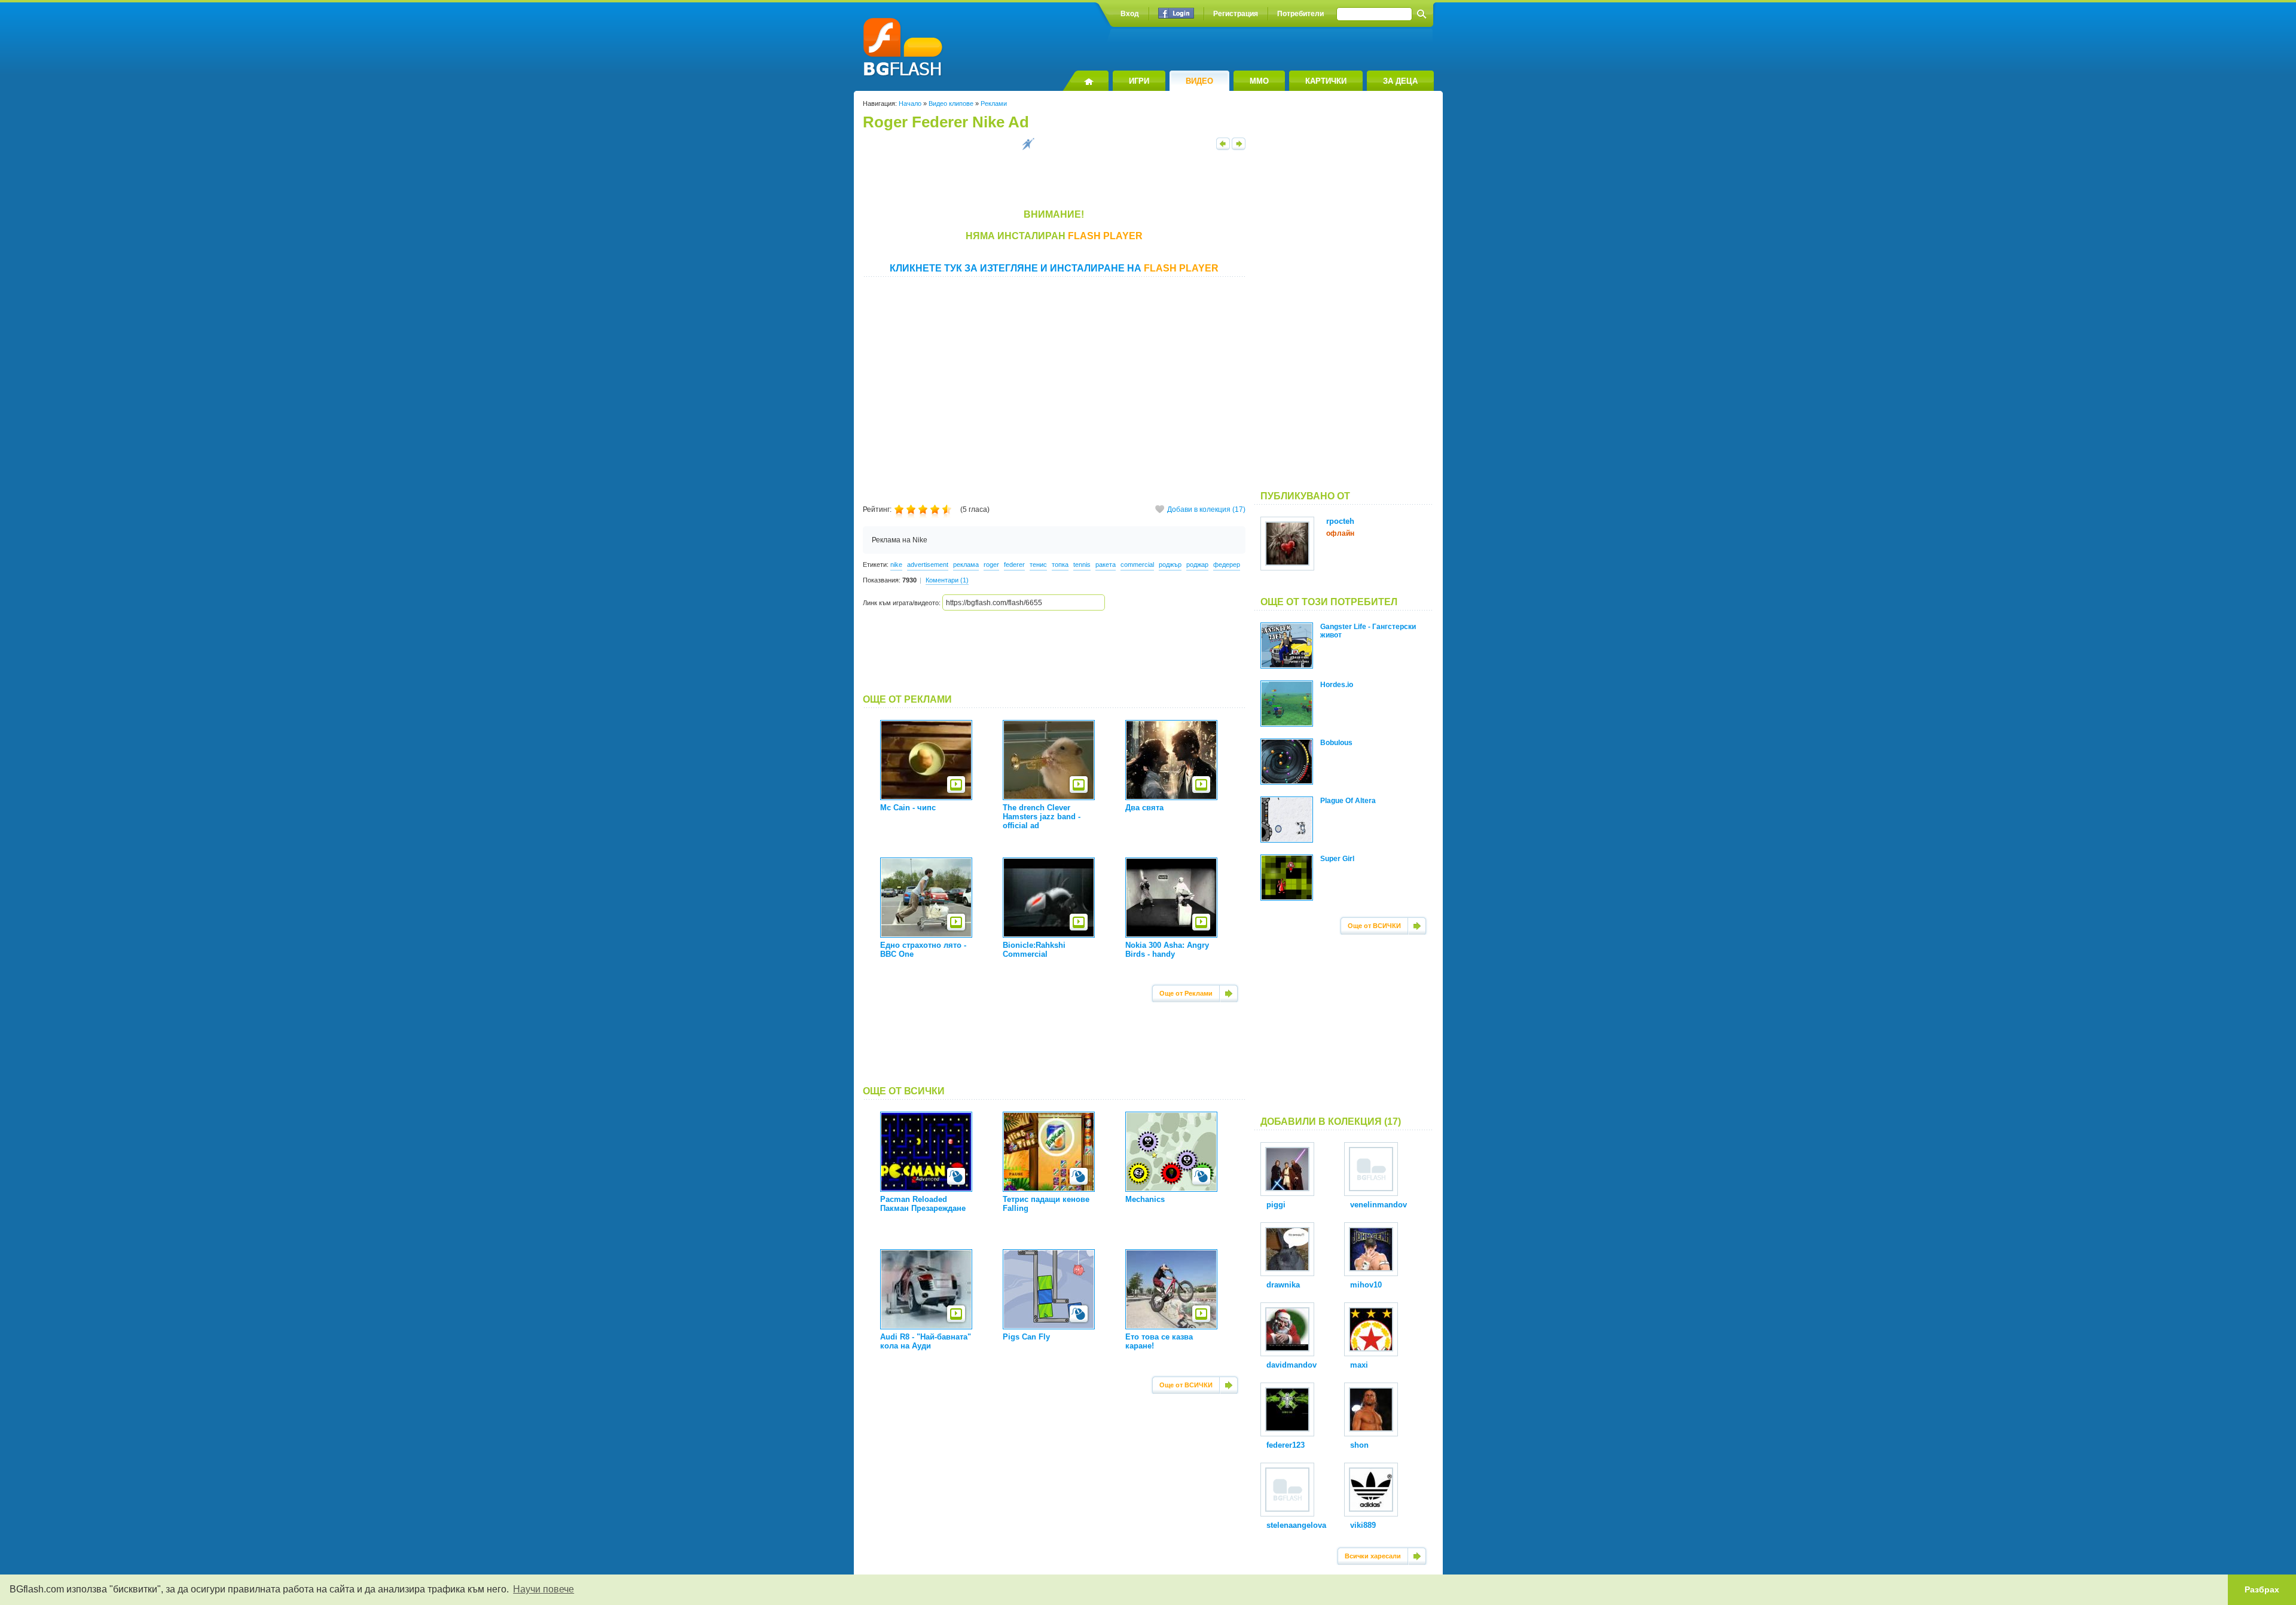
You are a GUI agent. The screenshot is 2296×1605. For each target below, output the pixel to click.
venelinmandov (1378, 1205)
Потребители (1300, 14)
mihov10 (1366, 1285)
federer (1014, 565)
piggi (1276, 1205)
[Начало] (1086, 81)
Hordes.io (1337, 685)
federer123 (1286, 1445)
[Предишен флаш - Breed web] (1223, 148)
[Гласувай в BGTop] (1028, 148)
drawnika (1283, 1285)
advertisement (928, 565)
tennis (1082, 565)
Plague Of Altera (1348, 801)
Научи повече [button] (544, 1589)
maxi (1359, 1365)
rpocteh (1340, 521)
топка (1060, 565)
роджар (1197, 565)
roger (991, 565)
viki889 (1363, 1525)
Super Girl (1337, 859)
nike (896, 565)
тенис (1038, 565)
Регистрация (1236, 14)
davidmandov (1291, 1365)
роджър (1170, 565)
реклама (966, 565)
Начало (910, 103)
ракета (1106, 565)
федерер (1227, 565)
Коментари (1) (947, 580)
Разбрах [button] (2262, 1589)
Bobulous (1336, 743)
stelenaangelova (1296, 1525)
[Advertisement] (1054, 652)
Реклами (994, 103)
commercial (1137, 565)
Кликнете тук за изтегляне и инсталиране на (1054, 268)
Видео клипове (951, 103)
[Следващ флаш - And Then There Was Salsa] (1239, 148)
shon (1359, 1445)
